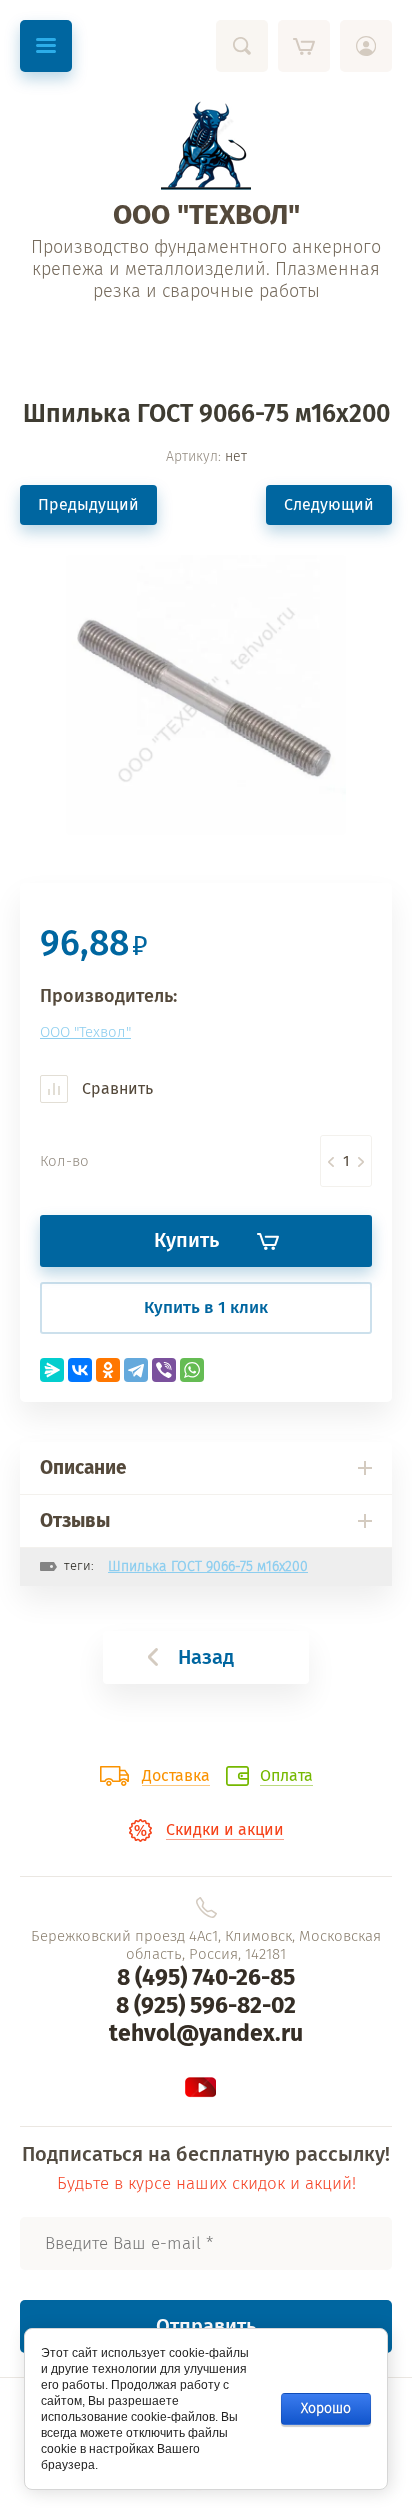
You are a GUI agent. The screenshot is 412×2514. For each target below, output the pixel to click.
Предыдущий (88, 504)
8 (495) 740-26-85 (206, 1977)
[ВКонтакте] (80, 1370)
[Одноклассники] (108, 1370)
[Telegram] (136, 1370)
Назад (206, 1657)
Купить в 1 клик (206, 1307)
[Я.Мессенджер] (52, 1370)
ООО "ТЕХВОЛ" (206, 214)
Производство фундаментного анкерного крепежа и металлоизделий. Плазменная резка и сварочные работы (206, 269)
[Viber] (164, 1370)
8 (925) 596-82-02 (206, 2005)
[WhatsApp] (192, 1370)
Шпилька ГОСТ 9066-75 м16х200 (208, 1566)
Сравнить (115, 1088)
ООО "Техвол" (85, 1032)
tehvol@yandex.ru (206, 2033)
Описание (83, 1467)
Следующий (329, 504)
